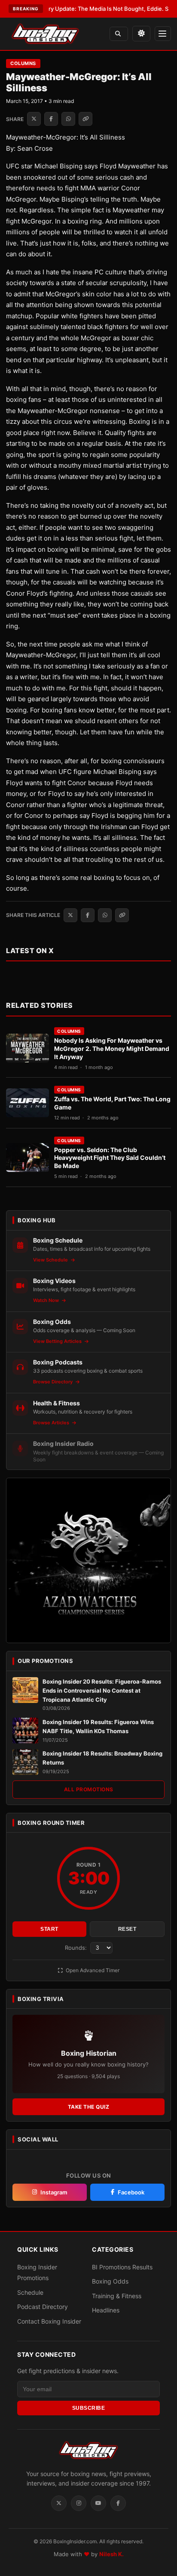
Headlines (106, 2310)
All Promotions (89, 1789)
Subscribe (89, 2408)
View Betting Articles (58, 1341)
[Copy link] (85, 119)
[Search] (119, 34)
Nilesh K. (111, 2554)
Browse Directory (53, 1382)
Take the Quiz (89, 2107)
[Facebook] (118, 2503)
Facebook (131, 2192)
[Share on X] (34, 119)
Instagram (54, 2192)
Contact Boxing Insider (49, 2321)
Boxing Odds (110, 2281)
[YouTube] (98, 2503)
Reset (127, 1929)
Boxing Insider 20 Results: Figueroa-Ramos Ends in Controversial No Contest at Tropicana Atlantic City (102, 1690)
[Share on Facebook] (51, 119)
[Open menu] (163, 34)
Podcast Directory (43, 2307)
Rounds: (77, 1948)
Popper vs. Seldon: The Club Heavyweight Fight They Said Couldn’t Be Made (110, 1158)
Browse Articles (52, 1423)
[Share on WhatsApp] (68, 119)
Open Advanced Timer (92, 1970)
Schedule (30, 2292)
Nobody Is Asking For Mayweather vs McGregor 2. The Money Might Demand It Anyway (112, 1049)
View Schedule (51, 1260)
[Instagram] (79, 2503)
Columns (23, 63)
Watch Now (47, 1300)
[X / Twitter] (59, 2503)
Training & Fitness (117, 2296)
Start (49, 1929)
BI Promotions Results (122, 2267)
